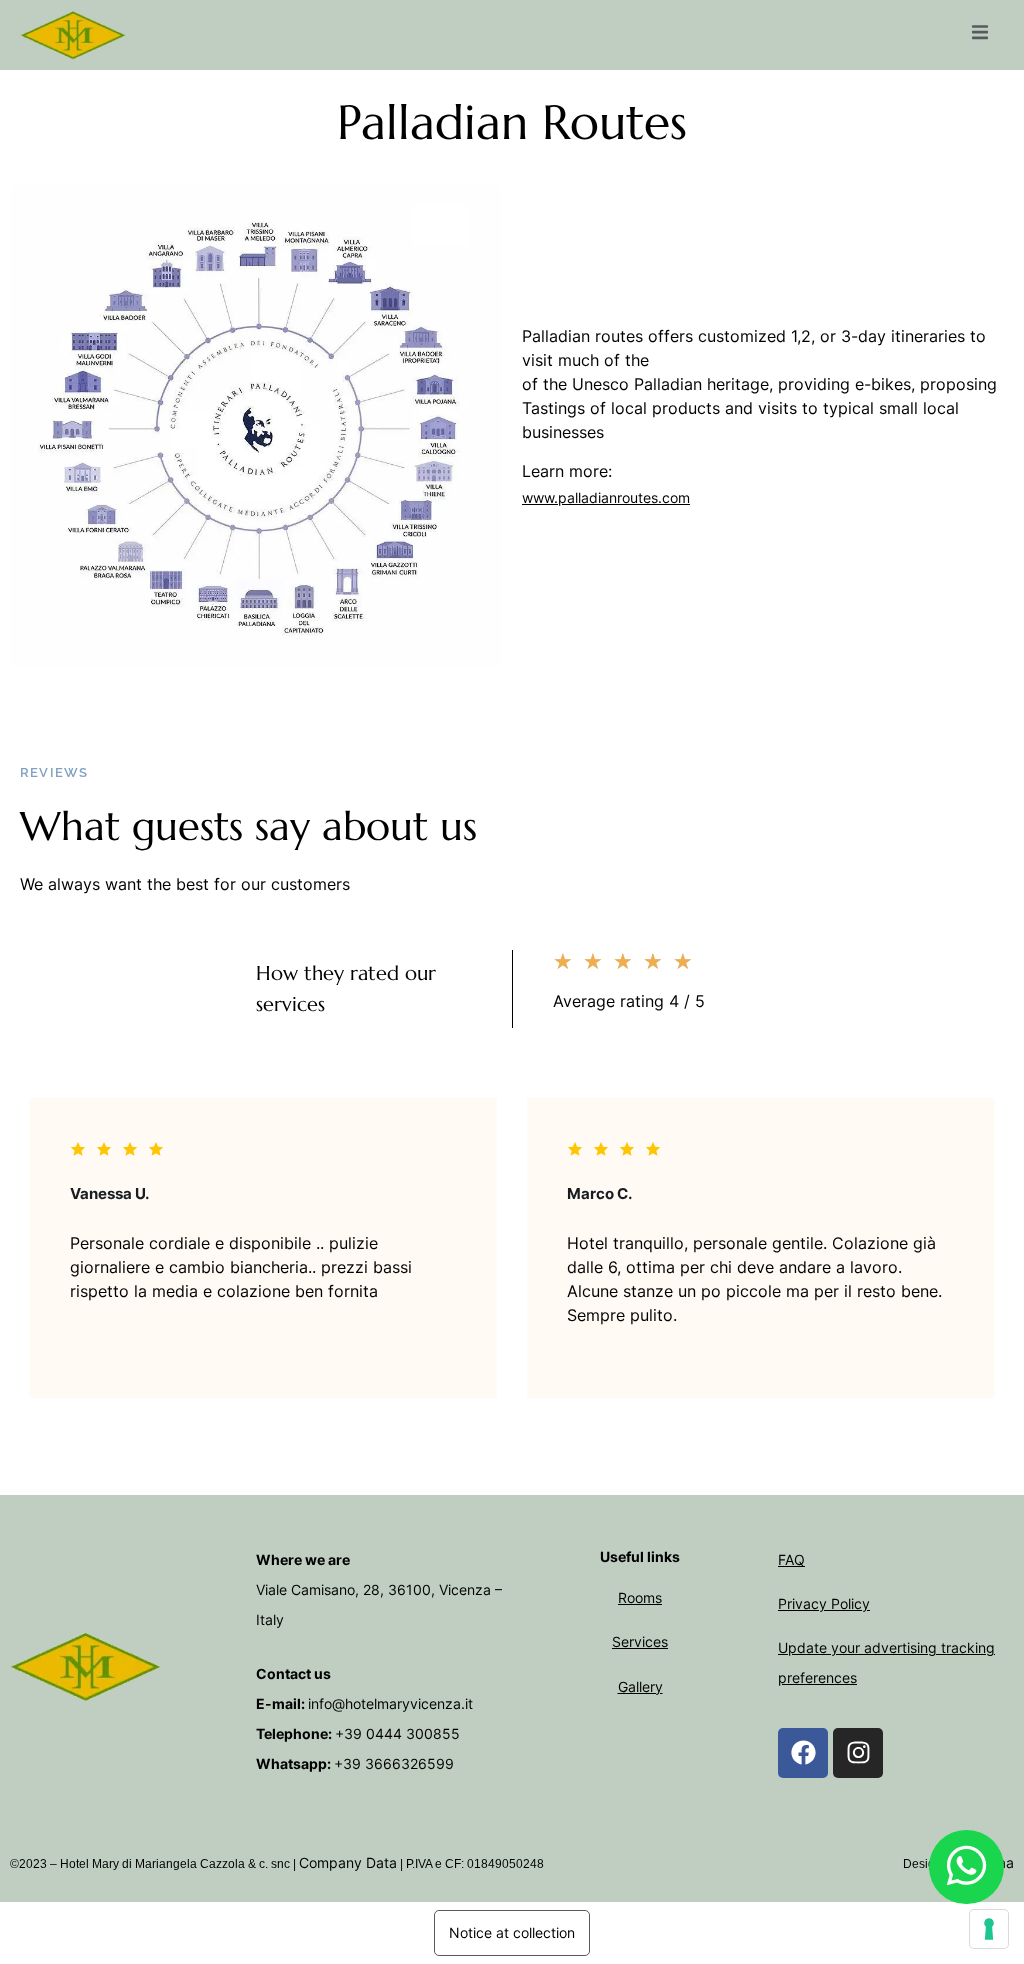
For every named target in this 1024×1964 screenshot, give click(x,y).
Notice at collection (512, 1932)
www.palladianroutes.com (606, 497)
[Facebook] (803, 1753)
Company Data (348, 1862)
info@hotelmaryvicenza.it (390, 1703)
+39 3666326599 (394, 1763)
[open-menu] (980, 35)
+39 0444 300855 (397, 1733)
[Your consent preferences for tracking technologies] (989, 1929)
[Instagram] (858, 1753)
